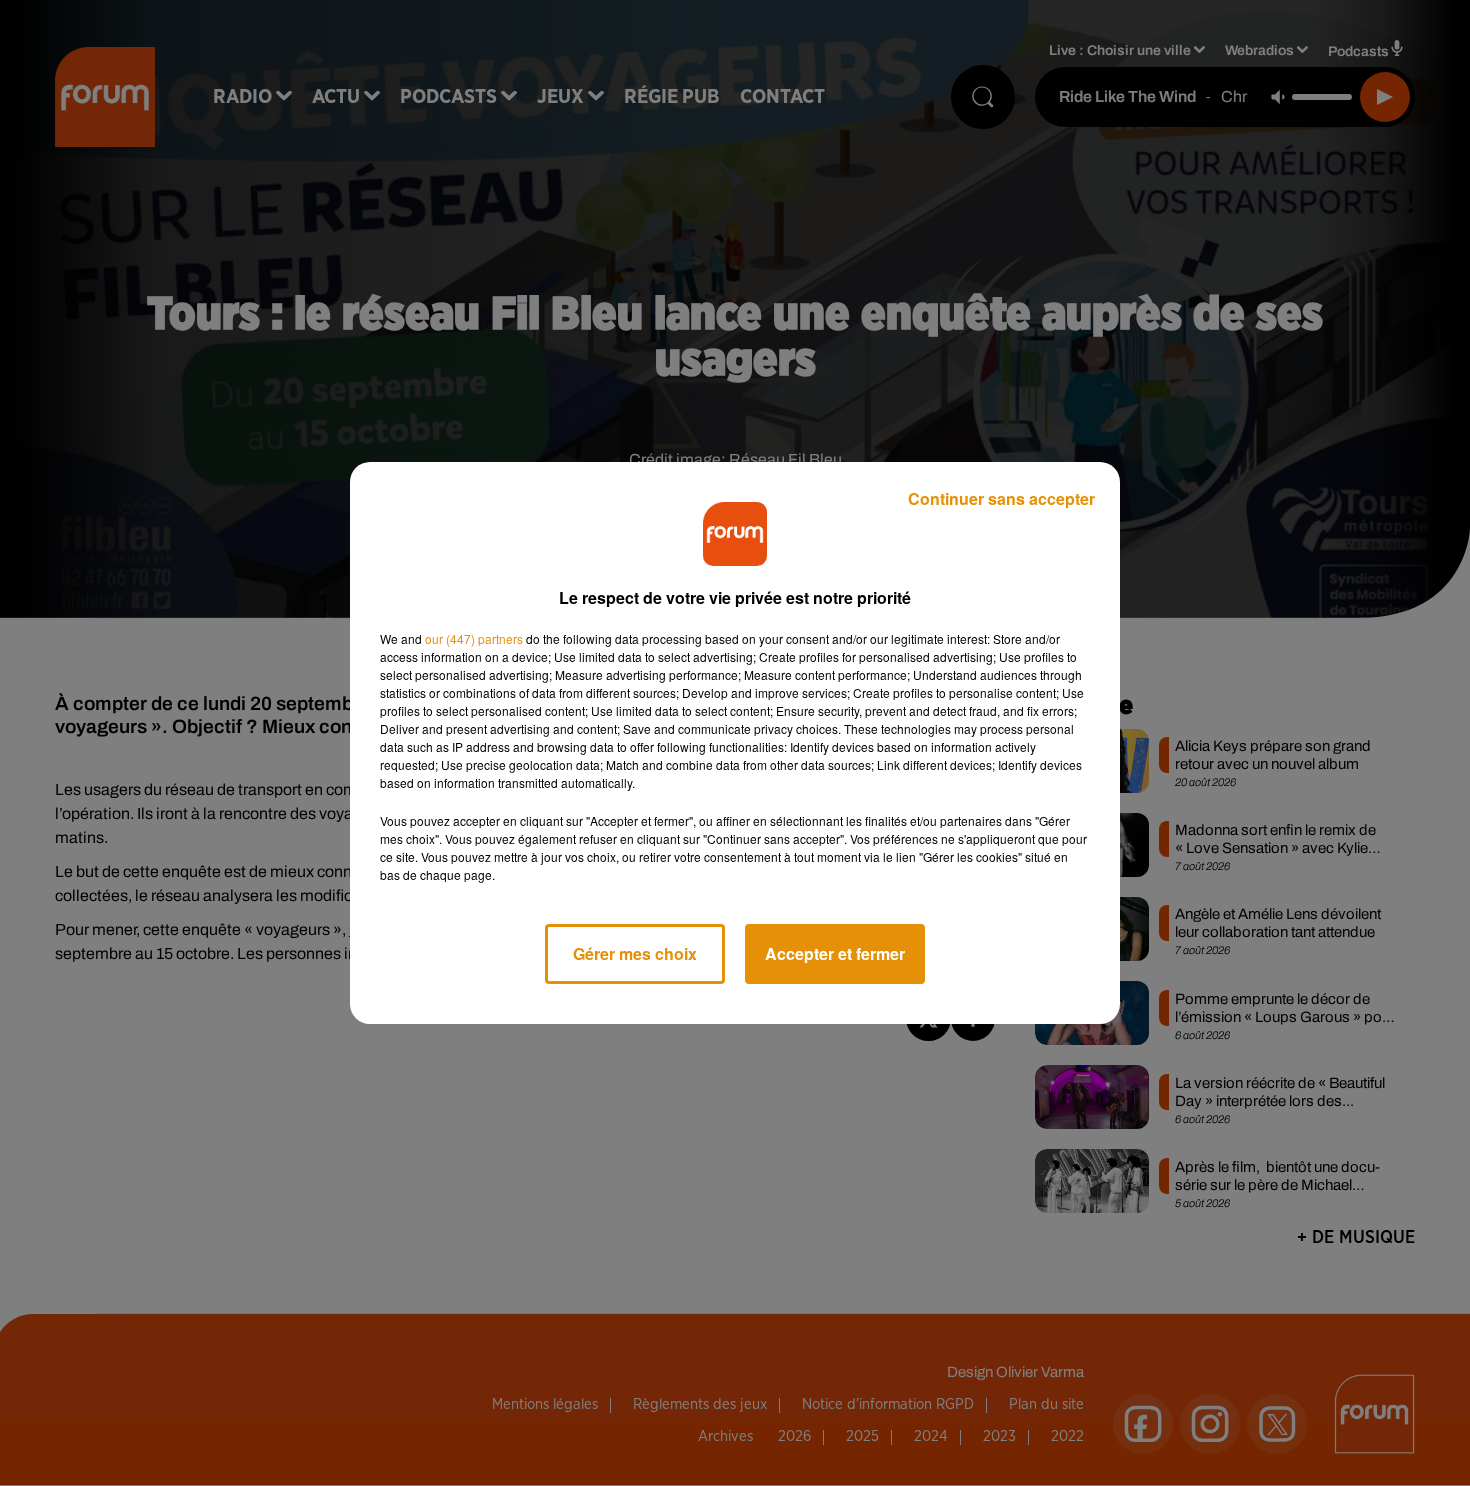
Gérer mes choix (635, 953)
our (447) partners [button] (474, 638)
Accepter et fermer (835, 953)
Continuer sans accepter (1001, 498)
